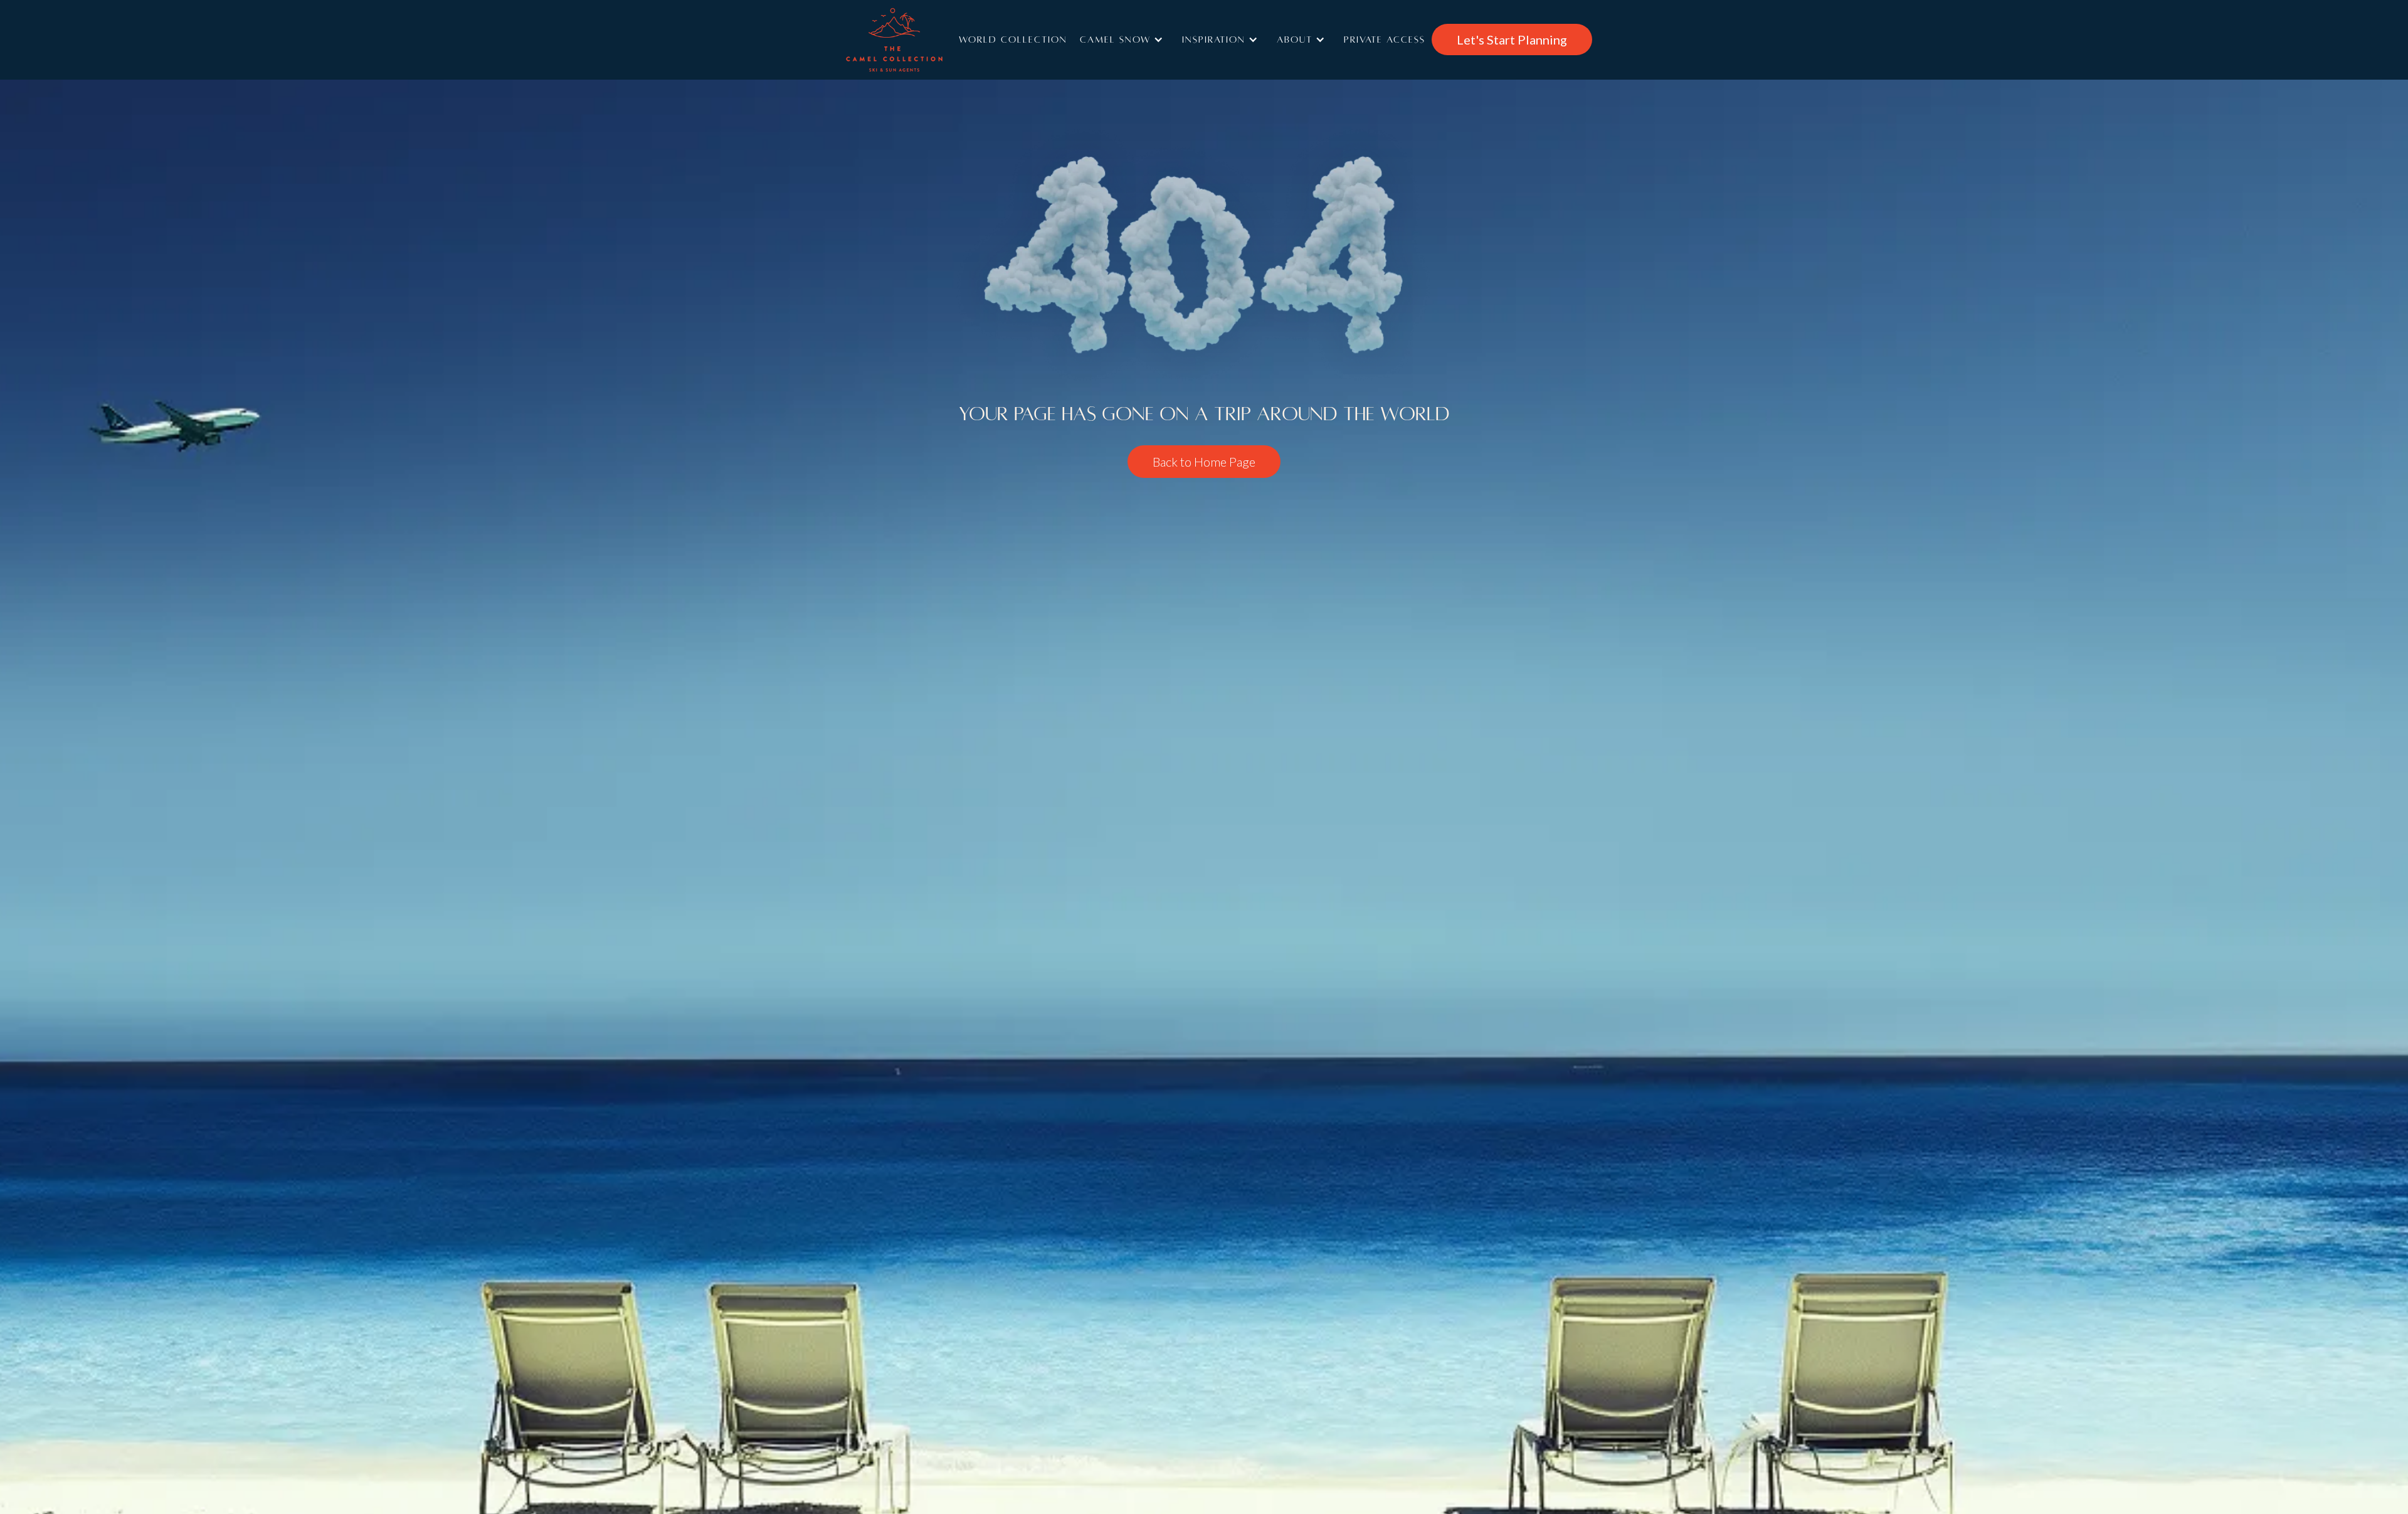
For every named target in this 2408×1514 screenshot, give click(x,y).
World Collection (1013, 40)
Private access (1385, 40)
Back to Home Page (1204, 462)
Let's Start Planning (1512, 40)
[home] (912, 40)
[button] (1125, 40)
